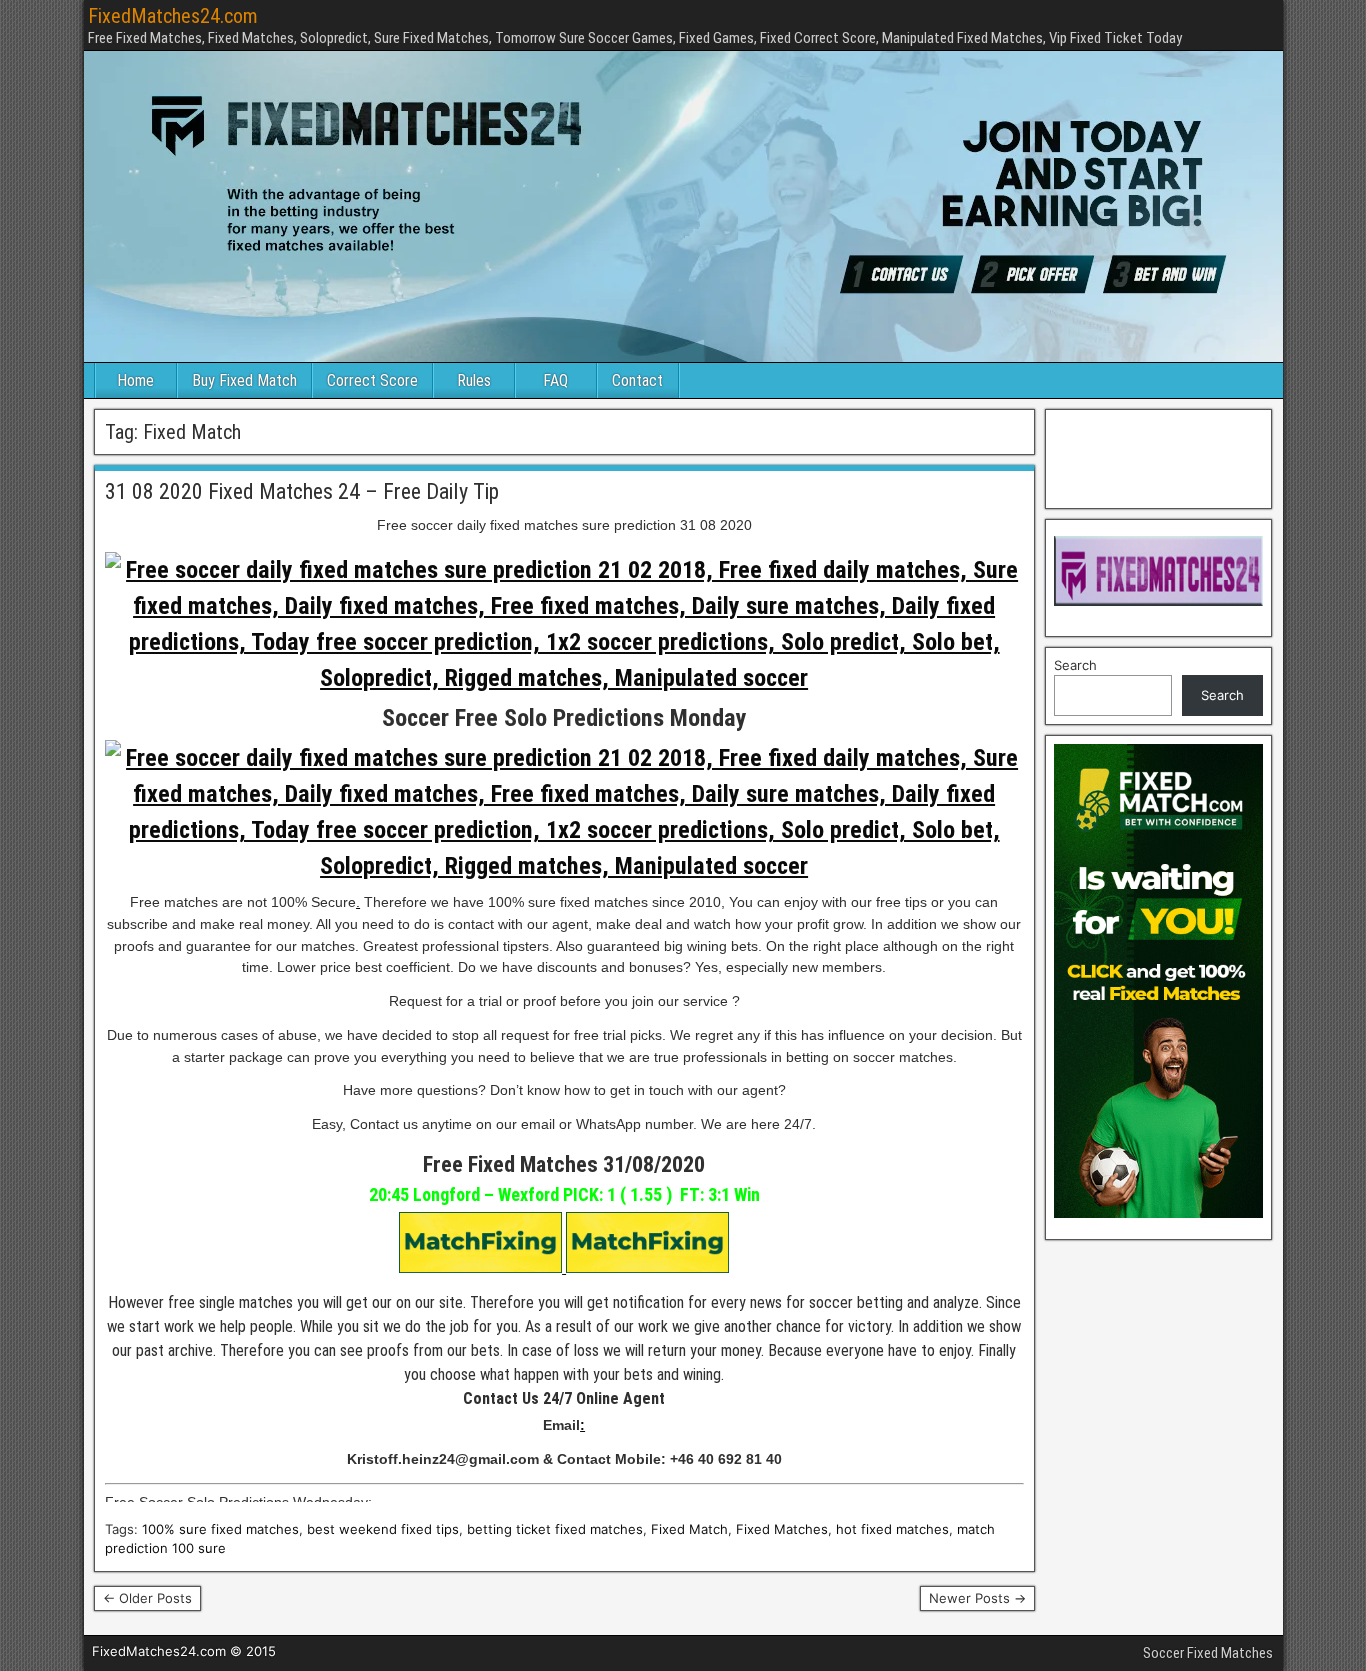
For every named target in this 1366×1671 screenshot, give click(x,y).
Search (1075, 665)
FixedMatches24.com (173, 16)
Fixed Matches (782, 1529)
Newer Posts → (977, 1598)
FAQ (555, 380)
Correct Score (372, 380)
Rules (474, 380)
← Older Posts (147, 1598)
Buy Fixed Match (244, 380)
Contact (637, 380)
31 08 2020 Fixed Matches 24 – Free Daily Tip (302, 491)
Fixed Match (689, 1529)
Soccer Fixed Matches (1208, 1653)
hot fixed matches (892, 1529)
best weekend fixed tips (383, 1529)
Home (135, 380)
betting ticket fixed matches (555, 1529)
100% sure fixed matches (220, 1529)
